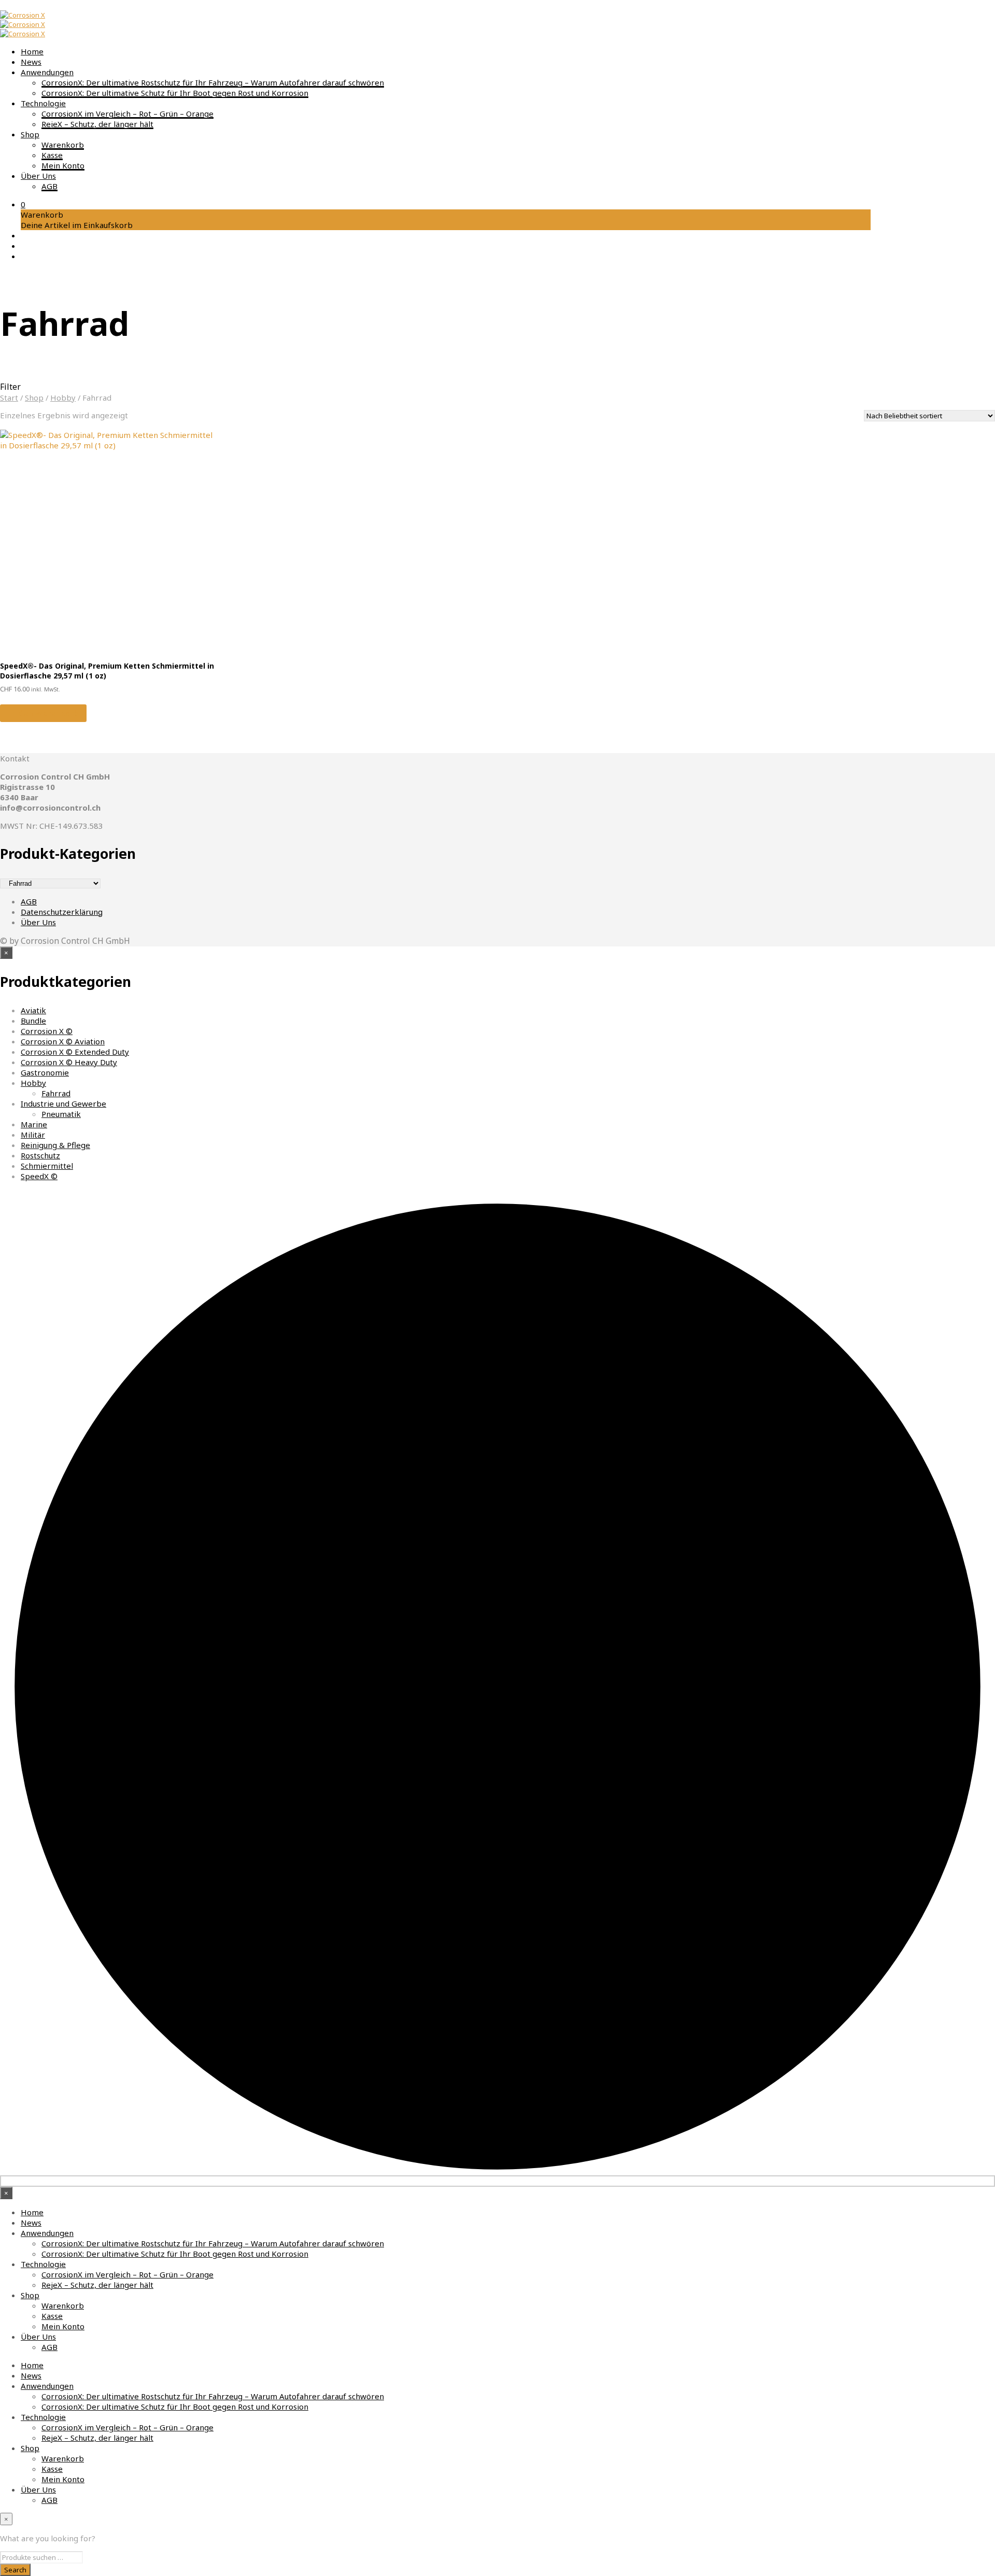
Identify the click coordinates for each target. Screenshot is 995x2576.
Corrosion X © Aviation (63, 1041)
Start (9, 398)
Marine (34, 1124)
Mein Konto (63, 165)
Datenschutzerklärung (62, 912)
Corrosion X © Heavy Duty (69, 1062)
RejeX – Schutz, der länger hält (97, 124)
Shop (30, 134)
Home (32, 51)
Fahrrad (56, 1093)
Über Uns (38, 176)
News (31, 62)
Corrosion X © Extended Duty (75, 1052)
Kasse (52, 155)
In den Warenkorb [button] (43, 713)
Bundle (33, 1021)
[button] (23, 204)
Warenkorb (63, 145)
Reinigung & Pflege (55, 1145)
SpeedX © (39, 1176)
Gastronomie (45, 1072)
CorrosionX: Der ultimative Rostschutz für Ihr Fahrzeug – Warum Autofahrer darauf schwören (213, 82)
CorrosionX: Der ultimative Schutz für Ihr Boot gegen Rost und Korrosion (175, 93)
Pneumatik (61, 1114)
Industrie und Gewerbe (63, 1103)
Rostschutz (40, 1155)
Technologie (43, 103)
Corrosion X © (47, 1031)
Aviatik (33, 1010)
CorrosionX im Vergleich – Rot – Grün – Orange (127, 114)
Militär (33, 1135)
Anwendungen (47, 72)
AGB (49, 186)
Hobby (63, 398)
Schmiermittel (47, 1166)
